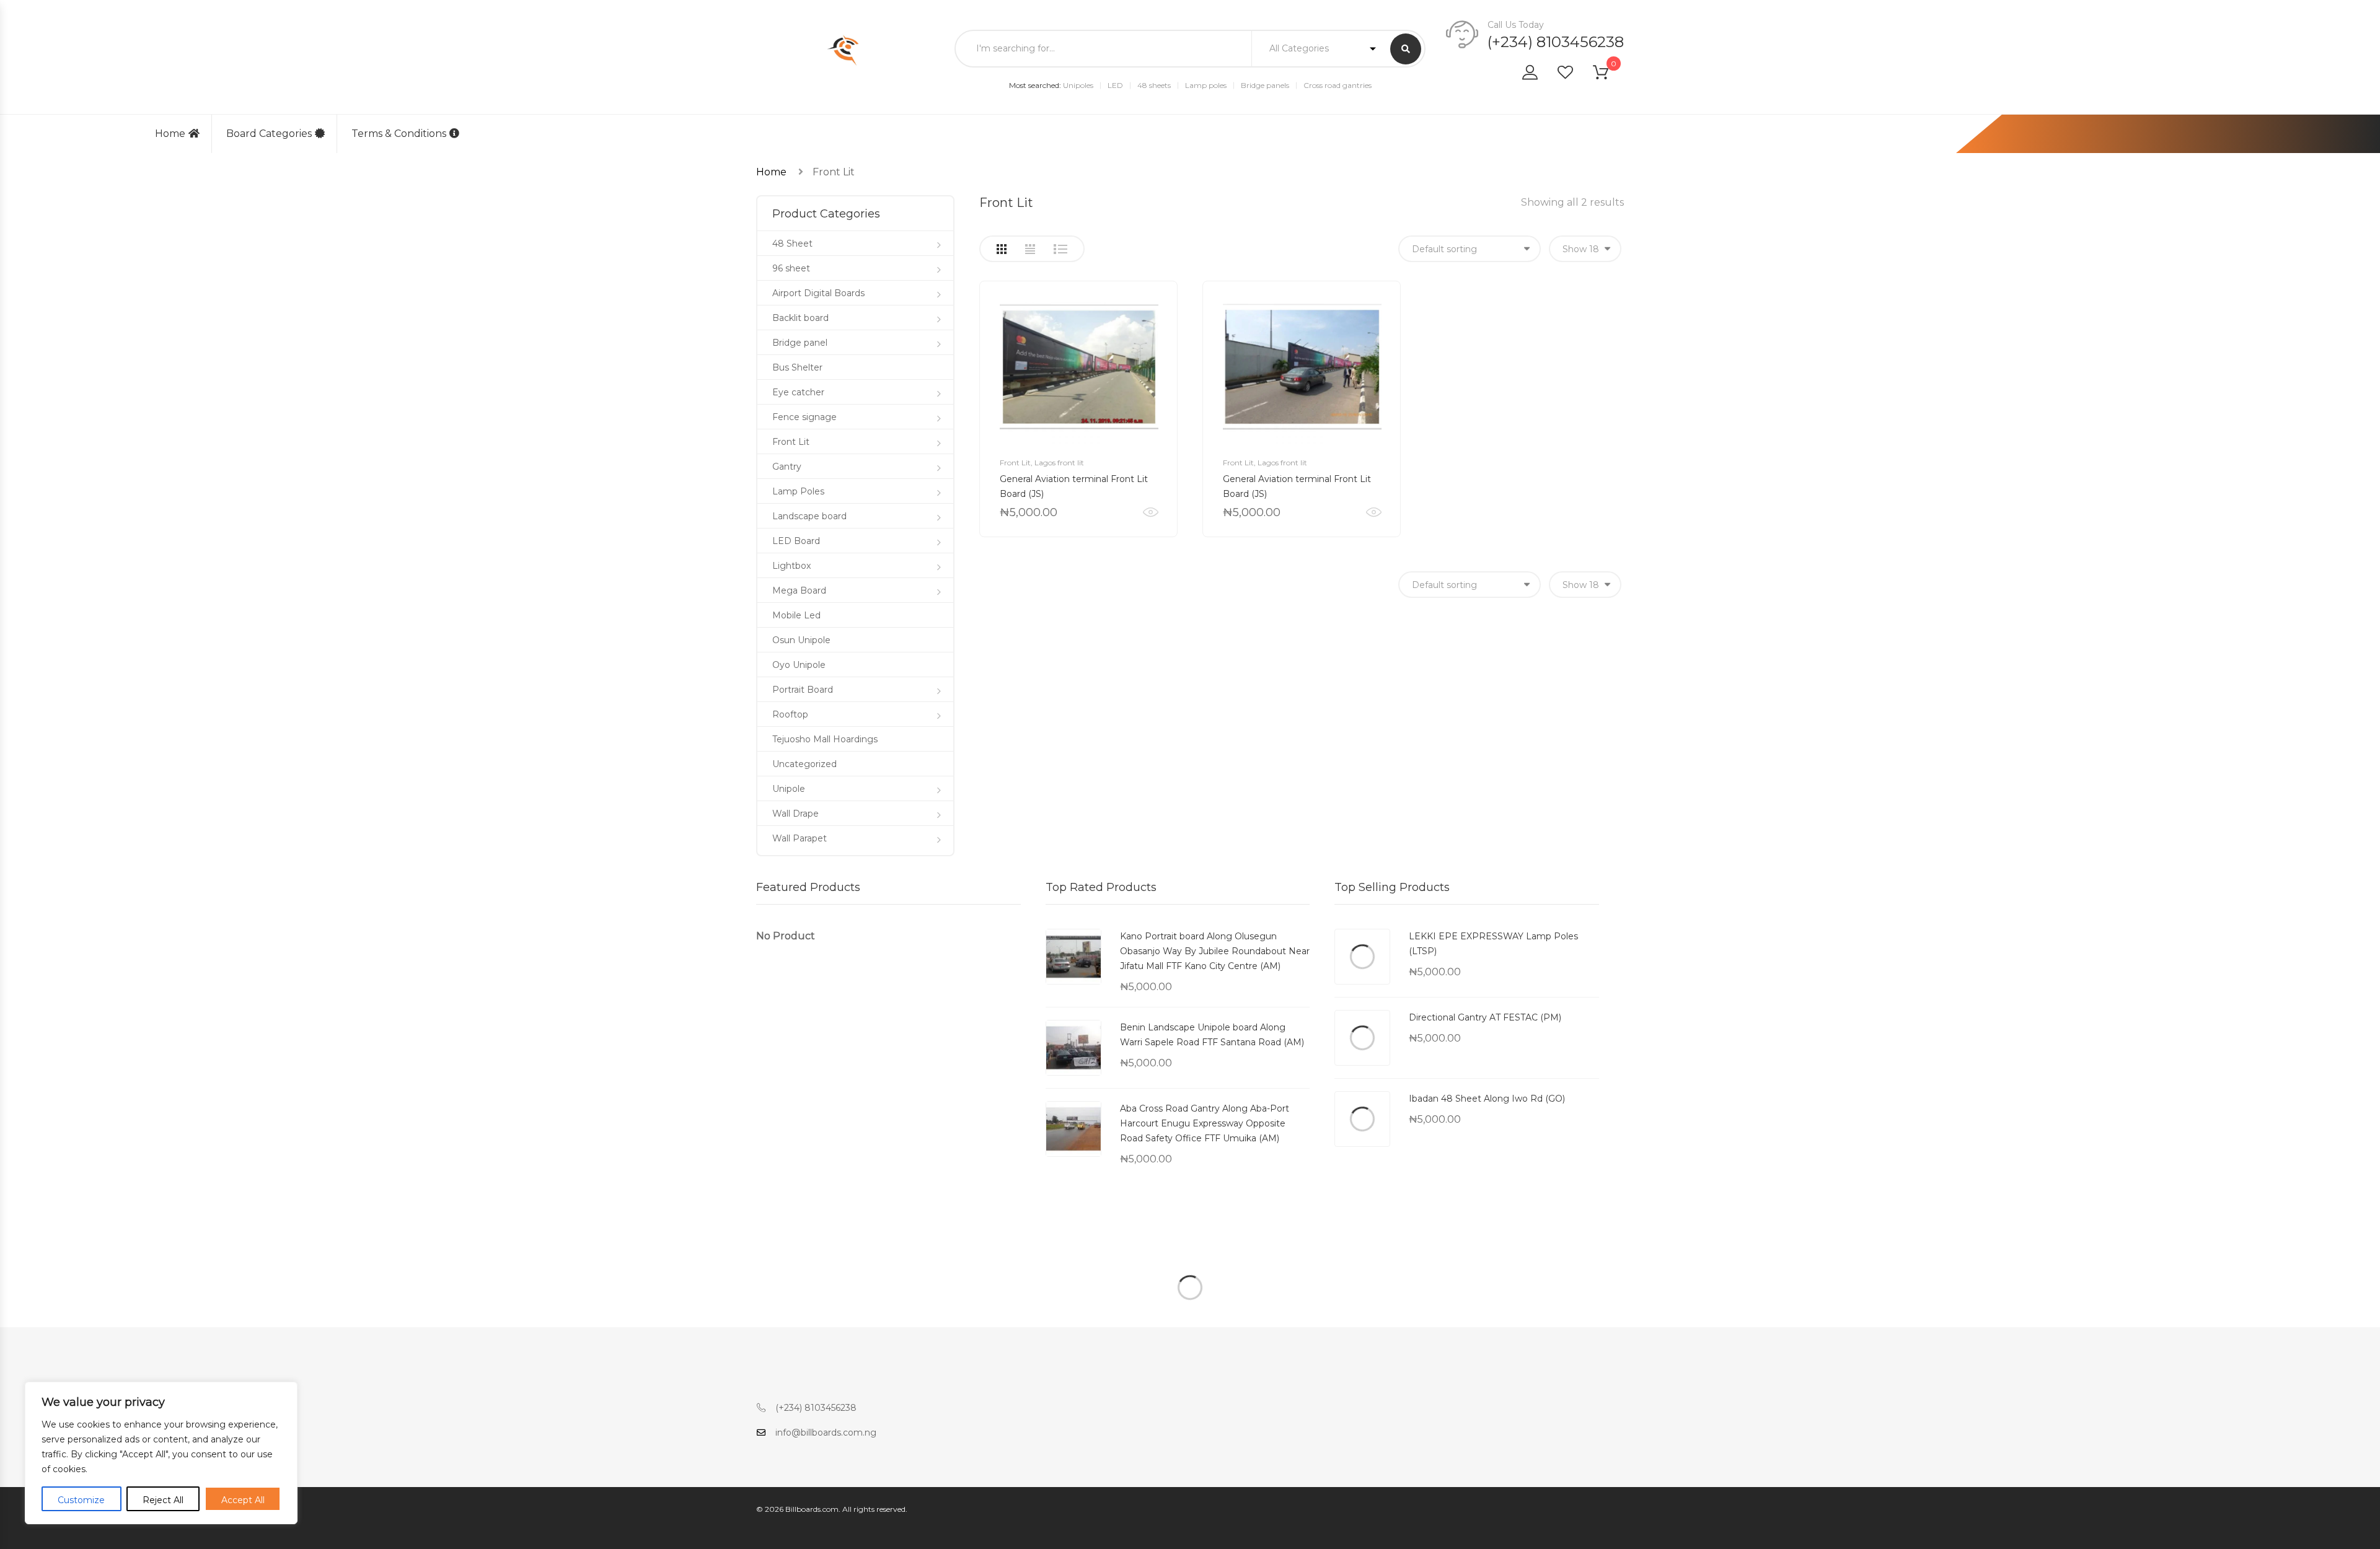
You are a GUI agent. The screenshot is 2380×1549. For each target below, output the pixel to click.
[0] (1608, 75)
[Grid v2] (1030, 249)
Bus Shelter (797, 367)
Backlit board (800, 318)
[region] (161, 1453)
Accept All (243, 1500)
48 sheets (1154, 85)
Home (170, 134)
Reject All (163, 1500)
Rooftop (790, 714)
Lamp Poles (798, 491)
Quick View (1151, 512)
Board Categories (269, 134)
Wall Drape (796, 814)
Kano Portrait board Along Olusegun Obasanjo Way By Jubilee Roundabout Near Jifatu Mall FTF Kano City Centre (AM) (1215, 951)
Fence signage (804, 417)
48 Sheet (792, 244)
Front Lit (1015, 463)
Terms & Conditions (399, 134)
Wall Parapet (800, 838)
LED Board (796, 541)
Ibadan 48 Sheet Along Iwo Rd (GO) (1487, 1099)
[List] (1060, 249)
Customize (81, 1500)
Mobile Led (796, 615)
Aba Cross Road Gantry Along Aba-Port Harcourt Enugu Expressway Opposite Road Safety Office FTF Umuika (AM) (1205, 1123)
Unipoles (1078, 85)
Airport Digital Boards (818, 293)
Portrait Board (803, 690)
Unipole (789, 789)
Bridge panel (800, 343)
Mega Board (799, 590)
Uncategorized (804, 764)
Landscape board (809, 516)
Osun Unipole (801, 640)
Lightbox (791, 566)
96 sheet (791, 268)
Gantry (787, 467)
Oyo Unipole (799, 665)
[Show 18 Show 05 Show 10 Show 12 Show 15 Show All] (1585, 249)
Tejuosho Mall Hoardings (825, 739)
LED (1115, 85)
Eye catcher (798, 392)
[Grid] (1002, 249)
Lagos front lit (1059, 463)
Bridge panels (1265, 85)
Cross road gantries (1338, 85)
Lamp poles (1206, 85)
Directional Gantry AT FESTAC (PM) (1485, 1017)
